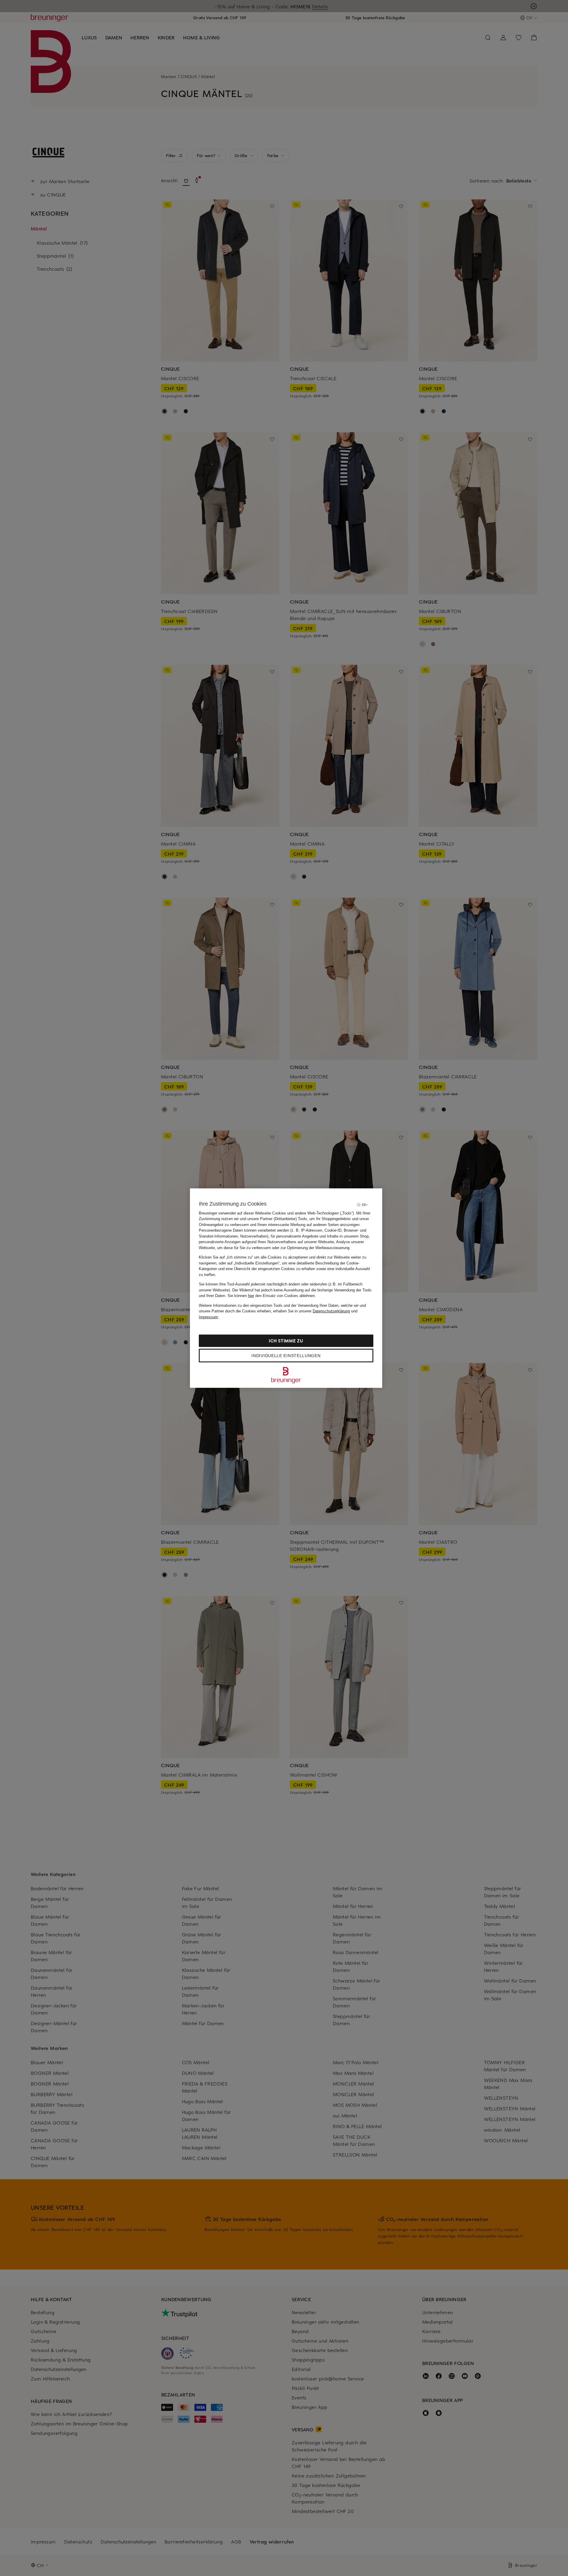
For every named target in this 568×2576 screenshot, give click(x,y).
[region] (286, 1288)
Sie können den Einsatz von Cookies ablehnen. (272, 1296)
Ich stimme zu (286, 1341)
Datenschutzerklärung (331, 1311)
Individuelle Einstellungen (286, 1356)
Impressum (208, 1317)
